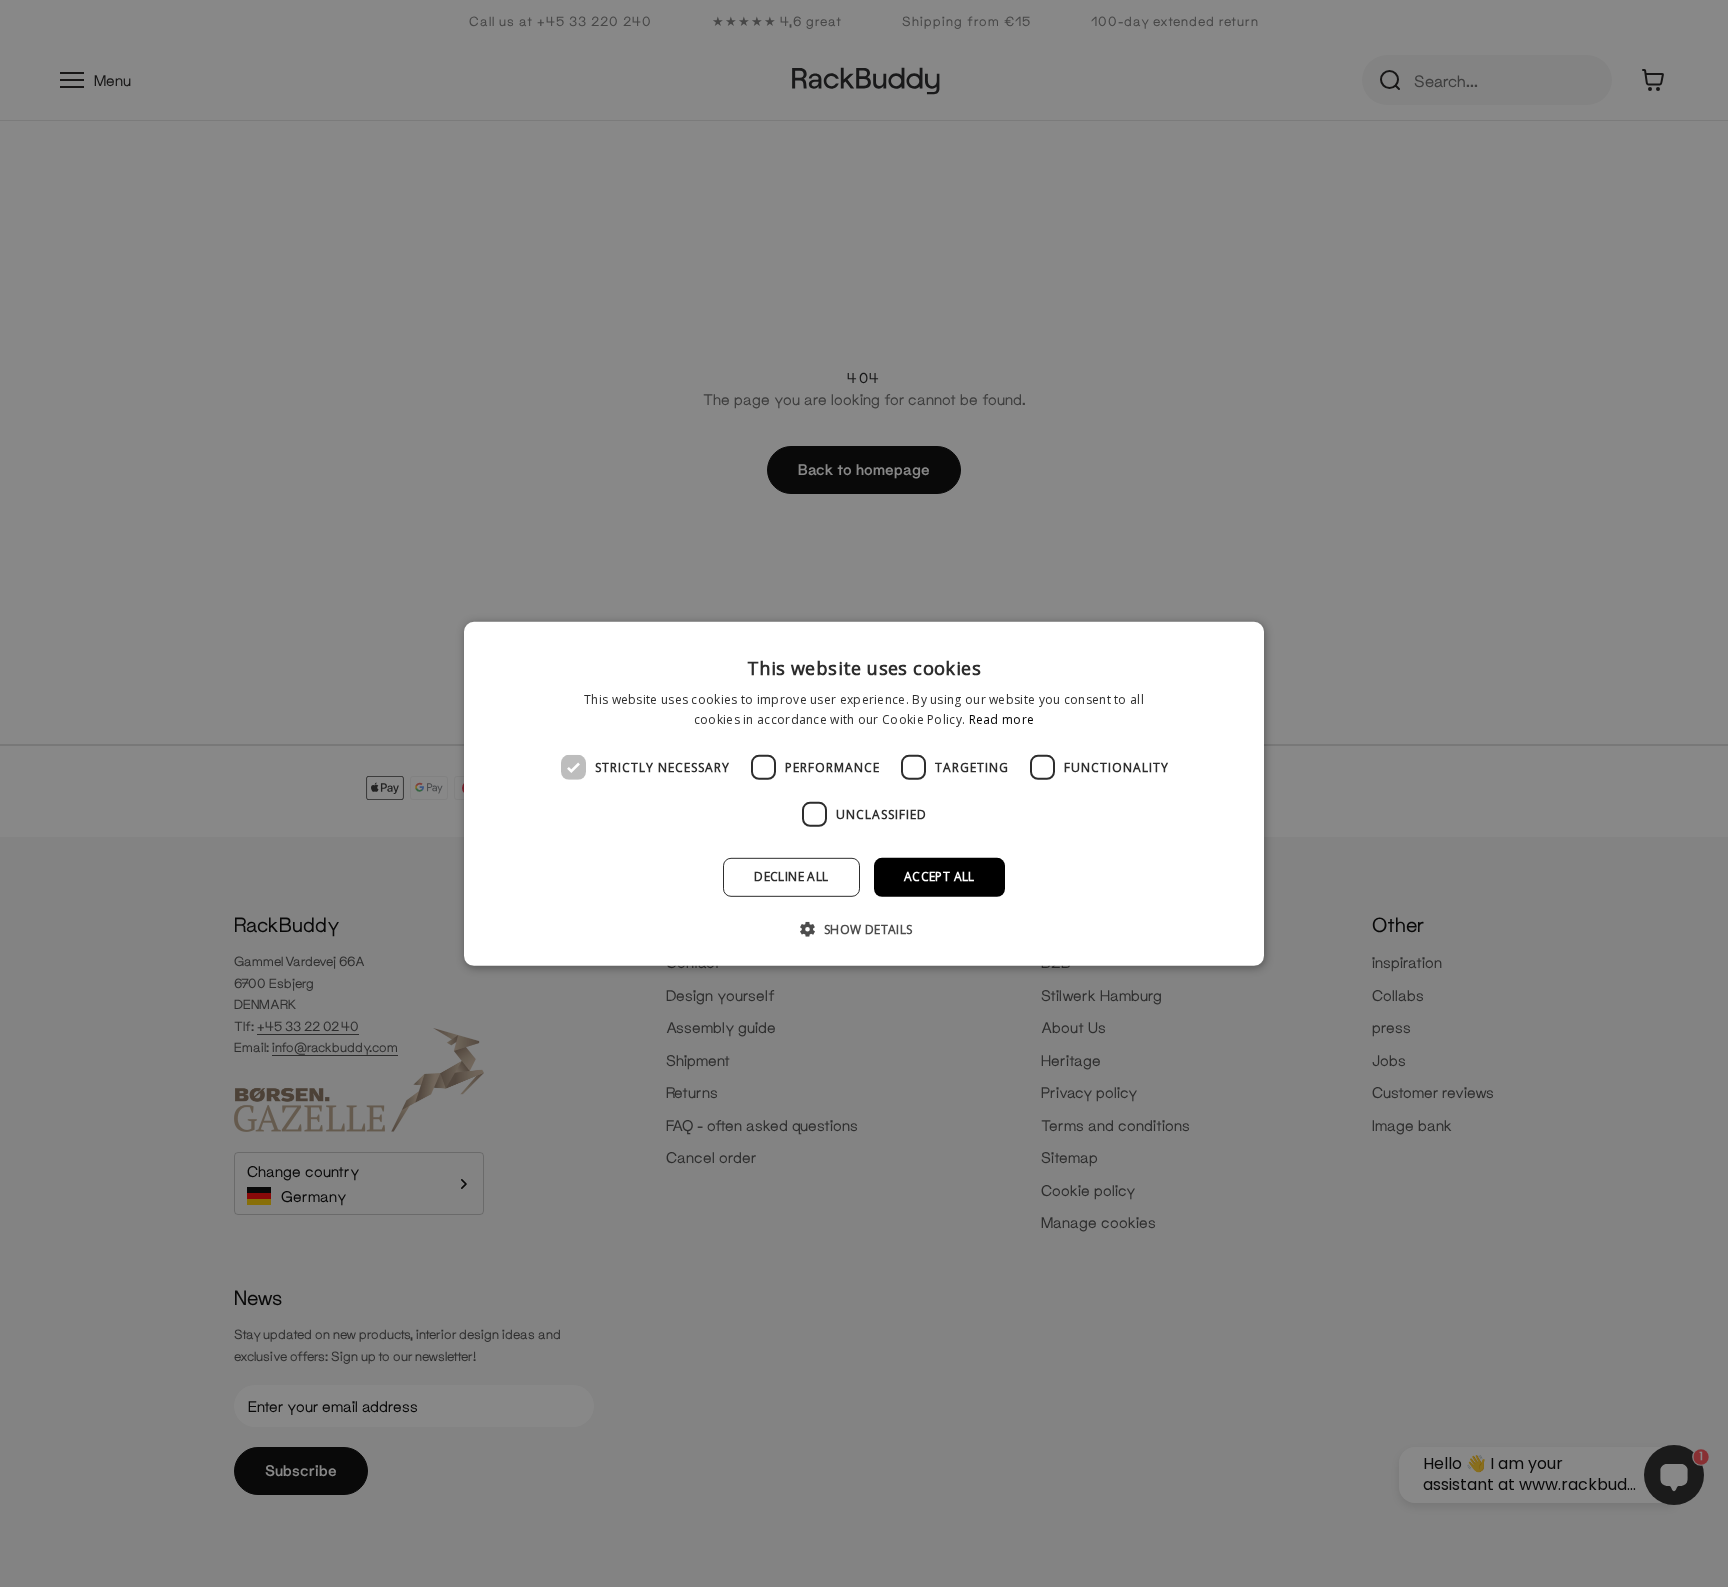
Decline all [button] (791, 876)
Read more (1002, 719)
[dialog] (864, 793)
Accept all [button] (939, 876)
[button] (863, 929)
